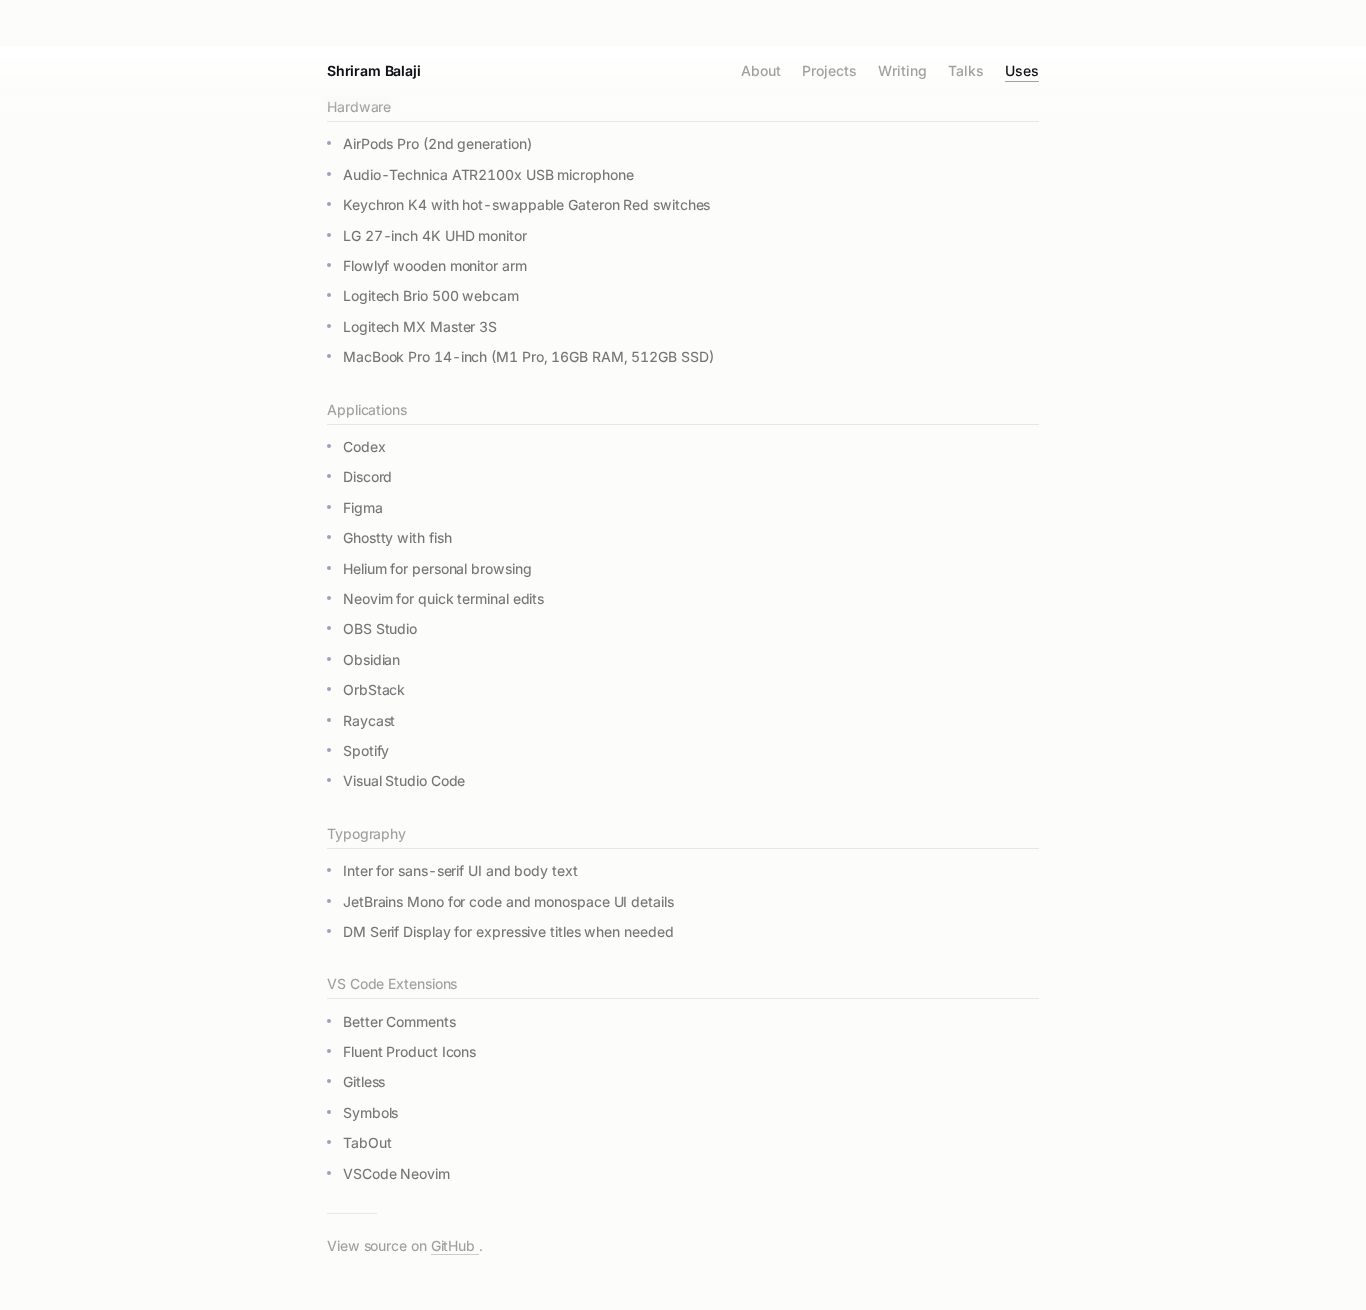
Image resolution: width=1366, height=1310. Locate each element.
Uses (1022, 71)
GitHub (455, 1245)
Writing (902, 71)
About (761, 71)
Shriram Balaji (374, 70)
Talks (966, 71)
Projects (829, 71)
